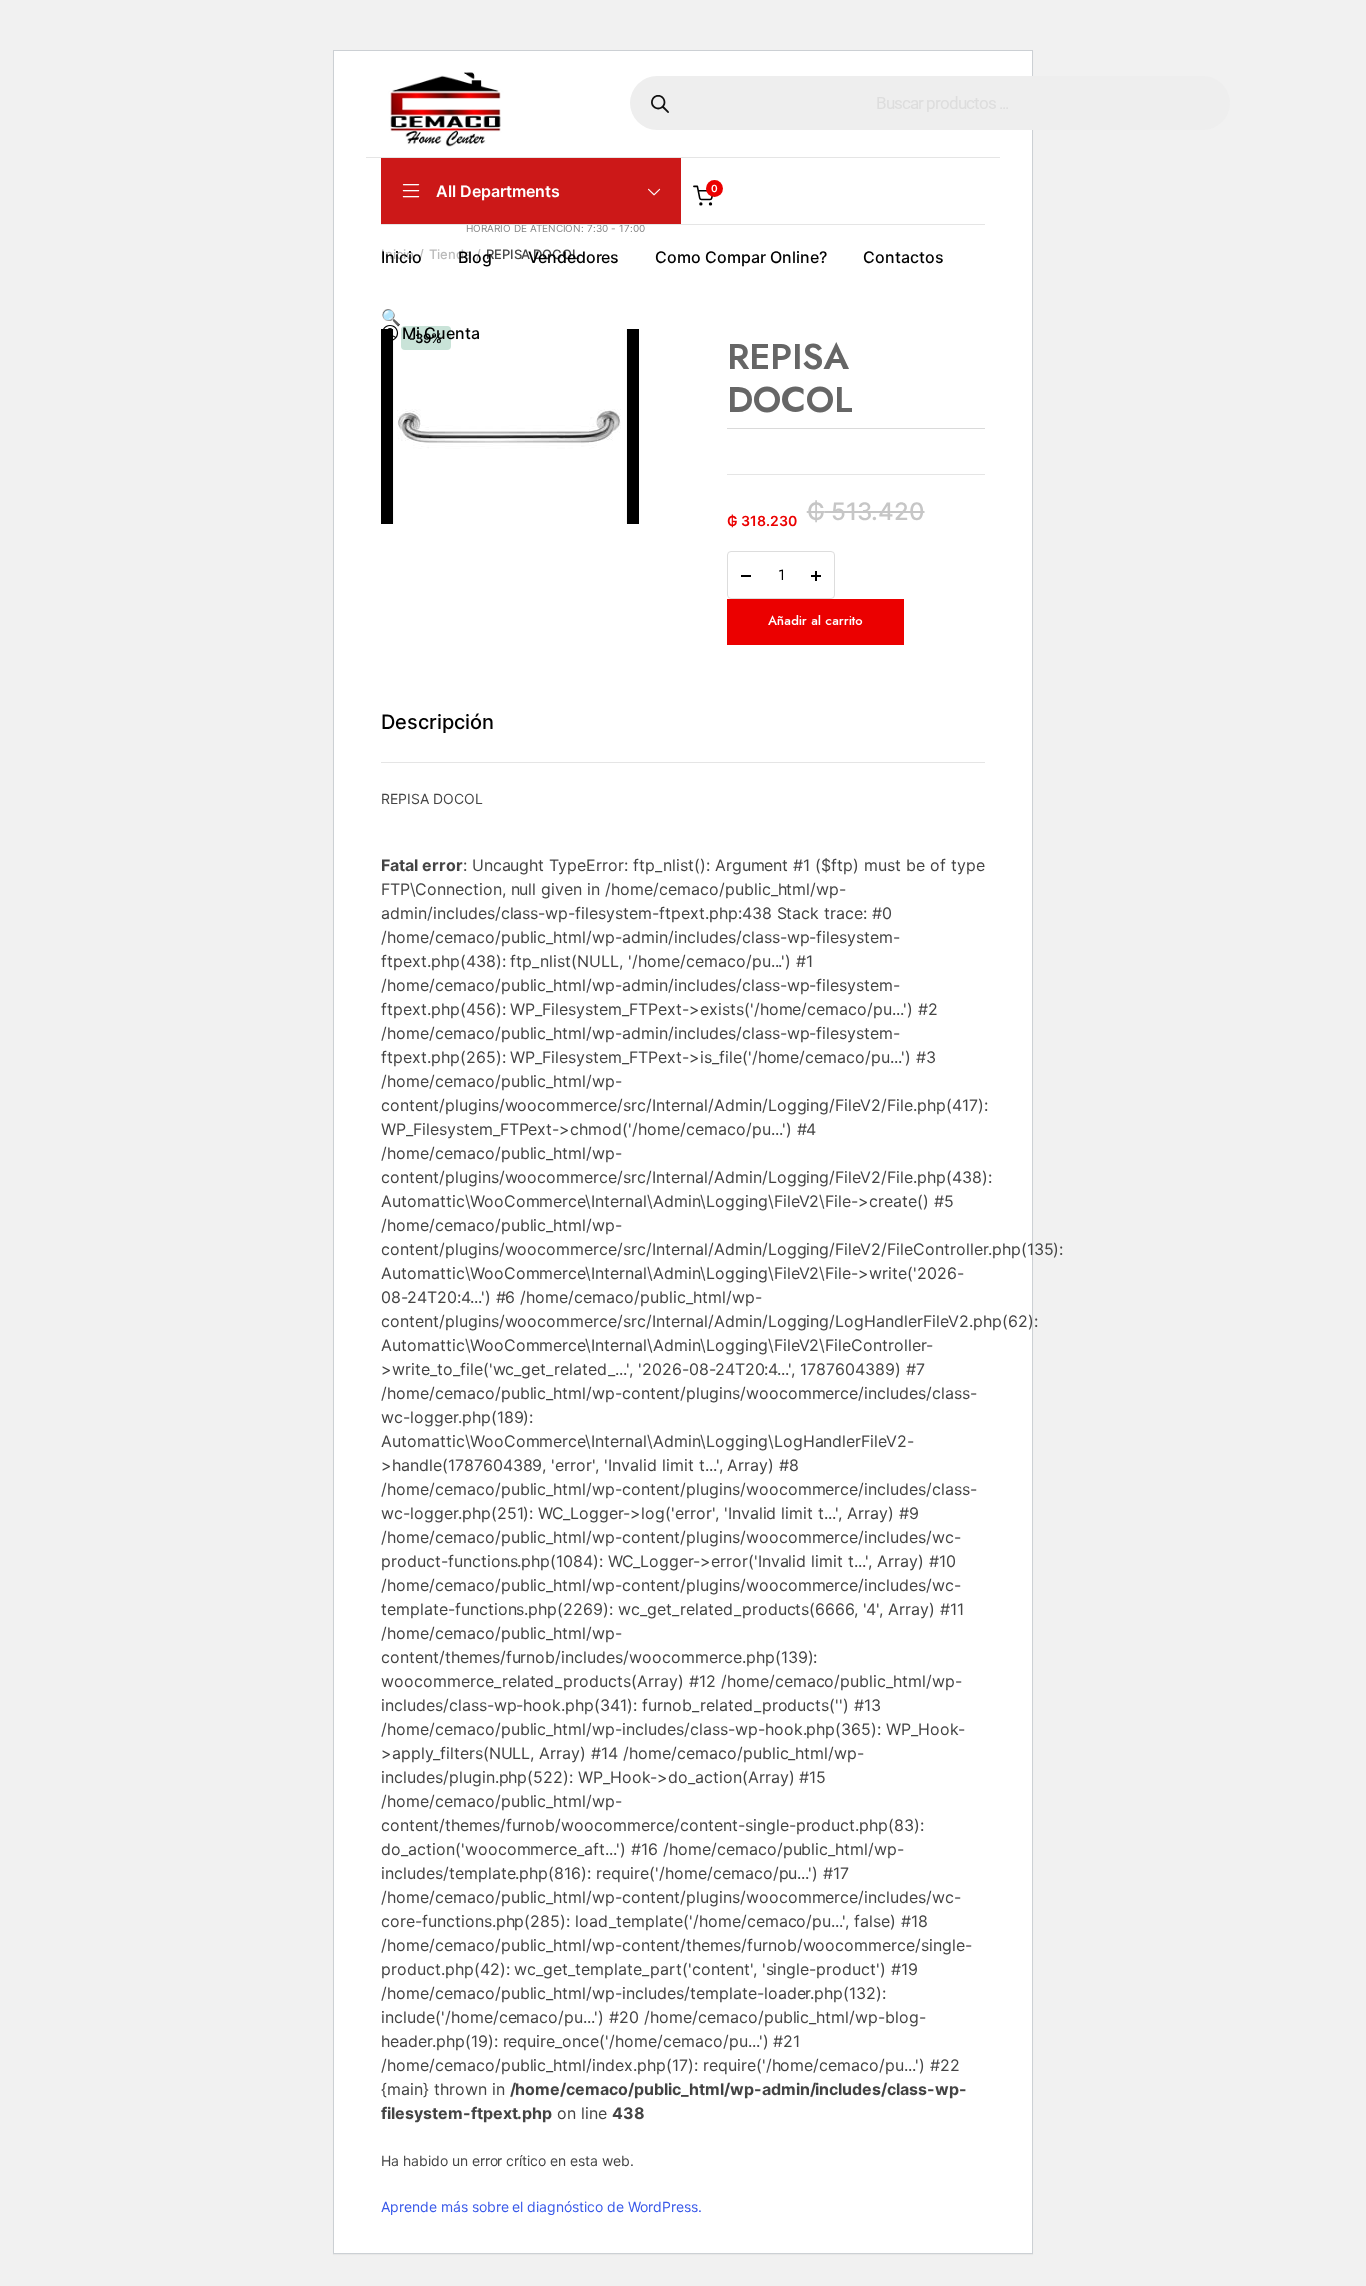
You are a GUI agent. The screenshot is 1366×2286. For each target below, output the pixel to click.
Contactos (903, 257)
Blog (475, 257)
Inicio (401, 257)
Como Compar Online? (740, 257)
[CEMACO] (446, 111)
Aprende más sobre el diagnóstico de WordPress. (541, 2206)
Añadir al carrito (815, 620)
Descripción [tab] (437, 722)
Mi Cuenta (441, 333)
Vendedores (574, 257)
